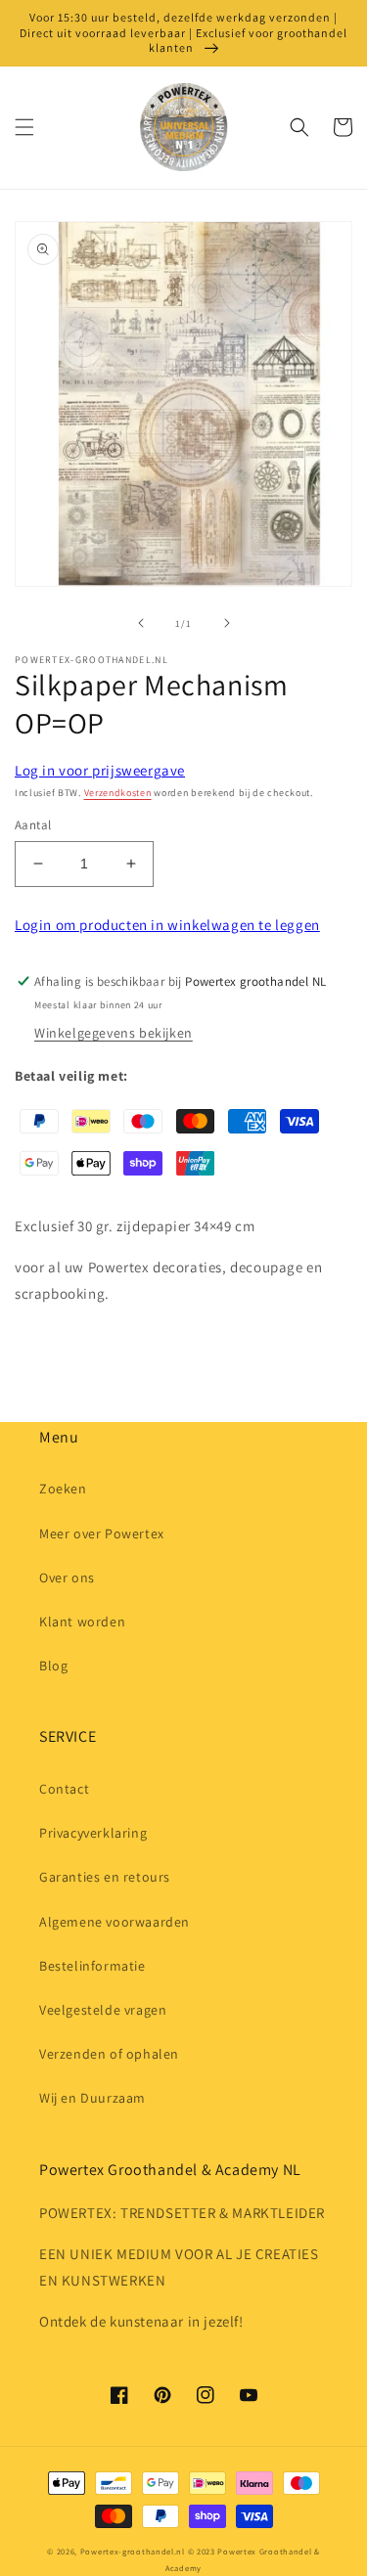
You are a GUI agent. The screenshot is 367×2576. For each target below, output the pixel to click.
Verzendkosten (118, 793)
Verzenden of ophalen (109, 2054)
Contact (64, 1789)
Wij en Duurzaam (92, 2098)
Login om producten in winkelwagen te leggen (167, 925)
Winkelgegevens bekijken (114, 1033)
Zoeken (63, 1488)
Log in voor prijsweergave (100, 770)
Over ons (67, 1577)
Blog (53, 1666)
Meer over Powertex (102, 1533)
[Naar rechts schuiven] (227, 623)
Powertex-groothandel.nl (133, 2551)
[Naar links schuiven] (141, 623)
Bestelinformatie (92, 1966)
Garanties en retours (105, 1877)
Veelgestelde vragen (103, 2010)
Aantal (33, 825)
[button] (24, 127)
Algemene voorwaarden (115, 1922)
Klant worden (82, 1621)
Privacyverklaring (93, 1833)
